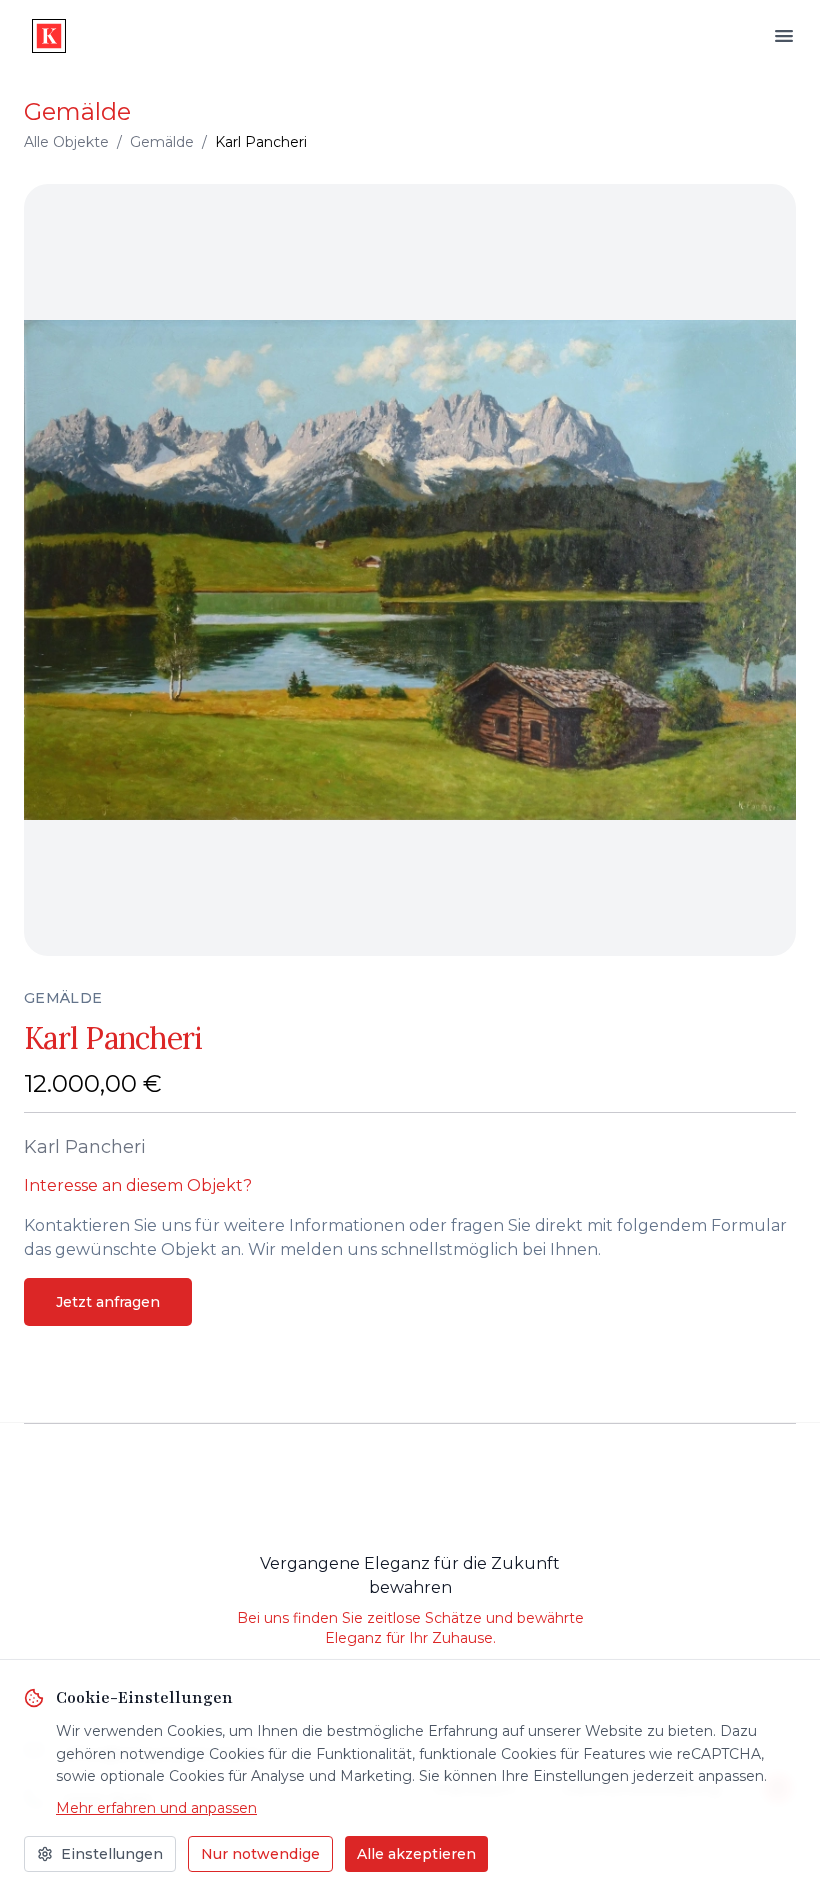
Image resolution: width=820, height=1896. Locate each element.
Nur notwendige (260, 1854)
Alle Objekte (66, 142)
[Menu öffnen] (784, 36)
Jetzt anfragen (108, 1302)
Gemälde (162, 142)
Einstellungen (112, 1854)
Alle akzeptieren (416, 1854)
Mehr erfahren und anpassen (156, 1808)
